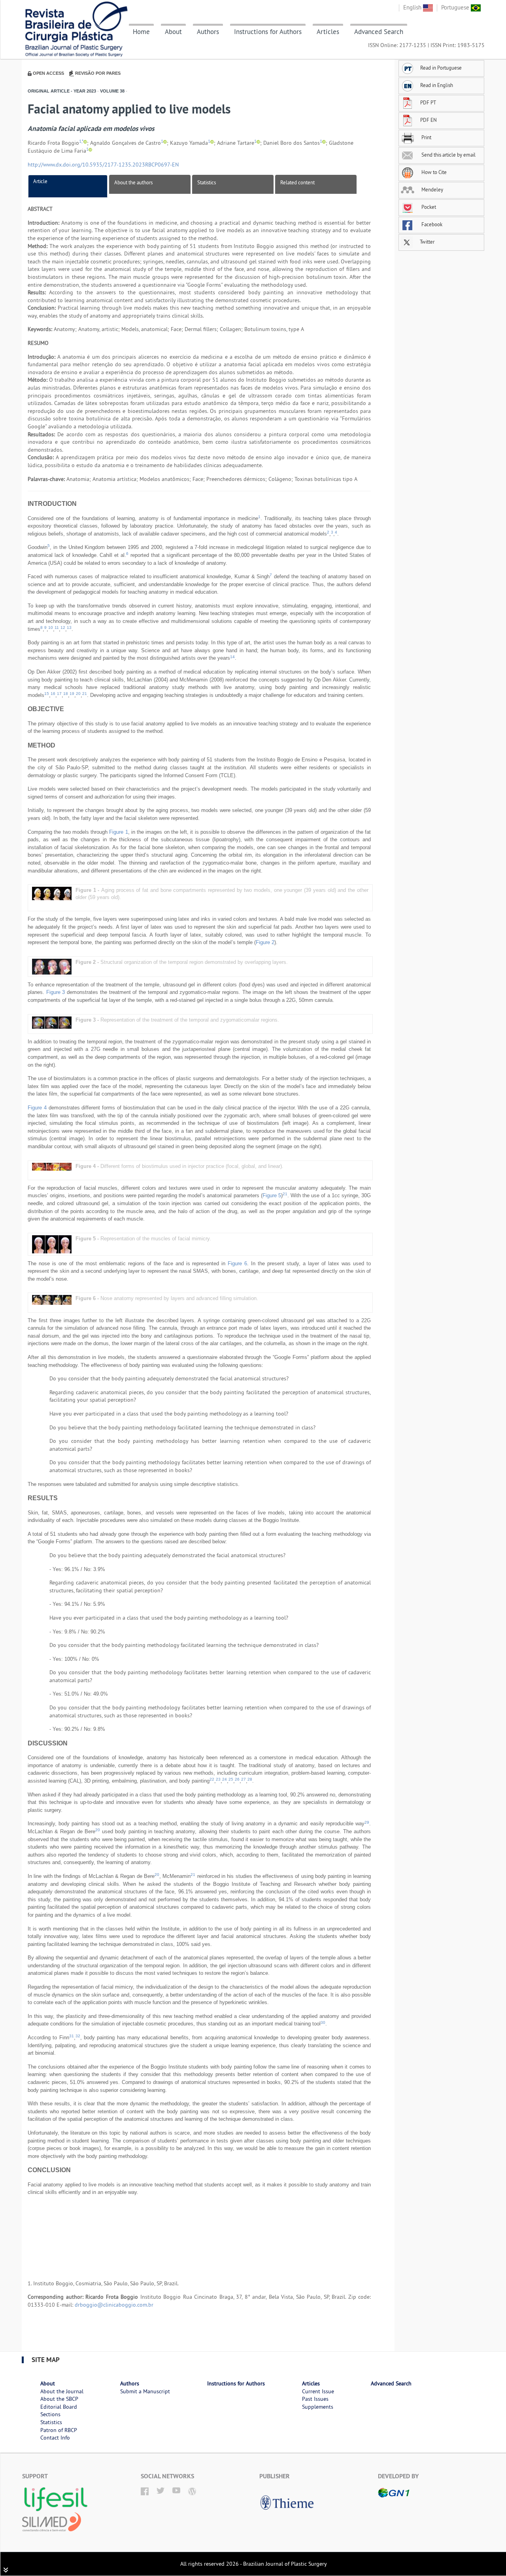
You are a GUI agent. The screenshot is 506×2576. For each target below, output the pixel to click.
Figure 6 (237, 1263)
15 (47, 694)
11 (57, 627)
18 (66, 694)
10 (51, 627)
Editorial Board (59, 2407)
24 (225, 1779)
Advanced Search (379, 32)
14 (232, 657)
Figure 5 (272, 1195)
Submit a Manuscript (145, 2391)
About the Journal (62, 2391)
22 (212, 1779)
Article (40, 181)
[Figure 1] (52, 893)
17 (59, 694)
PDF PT (428, 102)
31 (72, 2036)
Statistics (207, 182)
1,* (81, 141)
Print (426, 137)
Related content (297, 182)
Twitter (427, 242)
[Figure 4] (52, 1166)
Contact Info (55, 2438)
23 (218, 1779)
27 (244, 1779)
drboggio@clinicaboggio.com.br (114, 2305)
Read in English (437, 85)
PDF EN (429, 120)
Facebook (431, 224)
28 (250, 1779)
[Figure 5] (52, 1244)
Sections (50, 2414)
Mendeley (432, 189)
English (413, 7)
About (173, 32)
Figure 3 (56, 992)
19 (72, 694)
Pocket (428, 207)
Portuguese (456, 7)
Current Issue (318, 2391)
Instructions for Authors (268, 32)
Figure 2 (265, 942)
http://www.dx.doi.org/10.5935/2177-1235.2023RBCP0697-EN (103, 165)
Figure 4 (37, 1108)
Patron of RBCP (59, 2430)
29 (367, 1822)
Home (141, 32)
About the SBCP (59, 2399)
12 (63, 627)
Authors (208, 32)
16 (53, 694)
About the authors (133, 182)
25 (231, 1779)
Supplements (318, 2407)
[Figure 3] (52, 1022)
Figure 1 (118, 832)
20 (78, 694)
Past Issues (315, 2399)
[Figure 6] (52, 1299)
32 (78, 2036)
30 (323, 2022)
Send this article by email (448, 155)
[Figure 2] (52, 966)
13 (69, 627)
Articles (328, 32)
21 (85, 694)
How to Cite (433, 172)
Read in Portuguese (441, 68)
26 (237, 1779)
